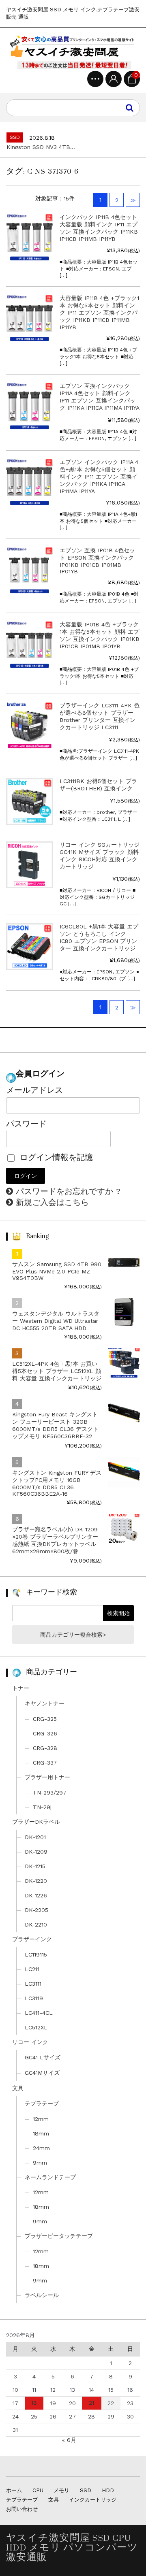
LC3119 (34, 1998)
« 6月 (69, 2440)
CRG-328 (45, 1748)
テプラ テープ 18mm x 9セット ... (51, 147)
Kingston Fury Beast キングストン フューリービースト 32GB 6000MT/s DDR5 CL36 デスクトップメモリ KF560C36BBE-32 (55, 1425)
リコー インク (30, 2042)
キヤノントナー (45, 1703)
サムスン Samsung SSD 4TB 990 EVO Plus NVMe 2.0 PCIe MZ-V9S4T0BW (57, 1271)
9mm (40, 2163)
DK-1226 (36, 1895)
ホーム (14, 2490)
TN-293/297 (50, 1793)
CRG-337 (45, 1763)
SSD (86, 2490)
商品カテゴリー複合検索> (73, 1635)
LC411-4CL (39, 2013)
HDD (108, 2490)
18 (34, 2403)
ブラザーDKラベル (36, 1822)
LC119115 (36, 1954)
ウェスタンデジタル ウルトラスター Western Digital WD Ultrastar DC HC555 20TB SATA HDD (56, 1321)
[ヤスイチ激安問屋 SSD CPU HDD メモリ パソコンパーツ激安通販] (73, 52)
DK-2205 (36, 1910)
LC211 (32, 1969)
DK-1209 (36, 1852)
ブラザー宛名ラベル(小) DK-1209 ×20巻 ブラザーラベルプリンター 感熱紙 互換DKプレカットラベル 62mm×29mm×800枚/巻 (55, 1540)
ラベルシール (42, 2295)
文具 (18, 2088)
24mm (41, 2148)
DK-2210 (36, 1925)
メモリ (61, 2490)
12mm (41, 2119)
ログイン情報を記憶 (55, 1157)
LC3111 (33, 1984)
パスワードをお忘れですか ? (68, 1191)
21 (91, 2403)
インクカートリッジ (93, 2500)
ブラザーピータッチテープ (59, 2236)
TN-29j (42, 1807)
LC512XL (36, 2027)
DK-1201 (35, 1837)
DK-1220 (36, 1881)
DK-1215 (35, 1866)
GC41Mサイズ (42, 2073)
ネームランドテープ (50, 2177)
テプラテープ (42, 2103)
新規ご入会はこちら (52, 1202)
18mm (41, 2133)
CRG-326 (45, 1733)
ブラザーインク (32, 1939)
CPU (38, 2490)
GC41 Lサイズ (43, 2057)
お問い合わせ (22, 2509)
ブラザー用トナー (47, 1777)
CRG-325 (45, 1719)
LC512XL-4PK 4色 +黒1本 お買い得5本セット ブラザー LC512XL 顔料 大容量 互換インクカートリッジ (57, 1371)
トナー (21, 1688)
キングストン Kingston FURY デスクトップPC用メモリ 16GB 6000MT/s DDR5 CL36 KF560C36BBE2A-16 (57, 1483)
